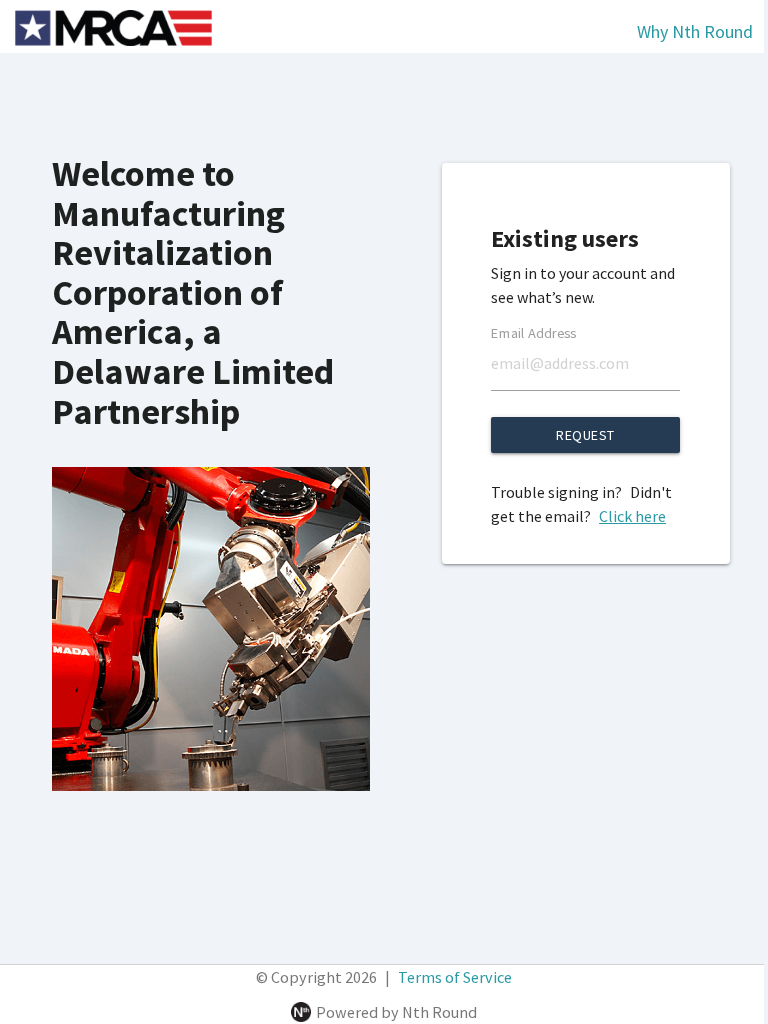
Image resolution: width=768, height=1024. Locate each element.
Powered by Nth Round (396, 1012)
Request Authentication (586, 439)
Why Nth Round (695, 31)
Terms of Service (455, 977)
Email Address (534, 333)
